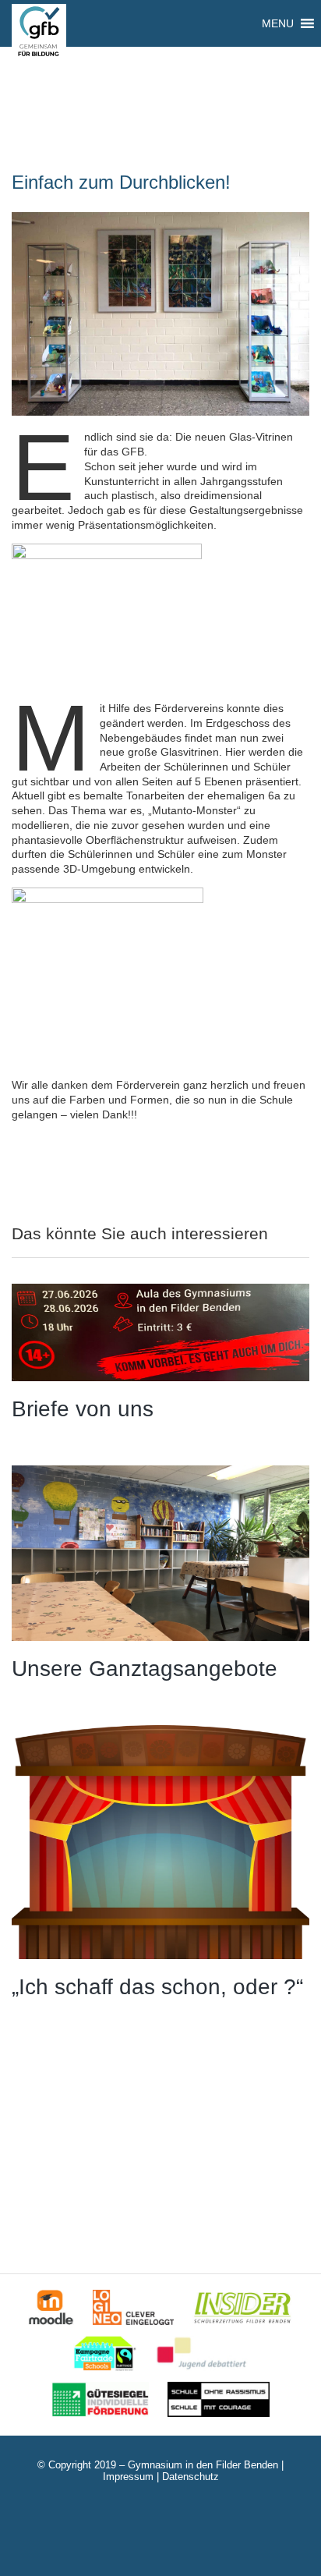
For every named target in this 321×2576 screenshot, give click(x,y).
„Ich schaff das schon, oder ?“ (157, 1987)
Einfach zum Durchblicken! (121, 182)
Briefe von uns (83, 1409)
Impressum (128, 2477)
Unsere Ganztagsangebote (145, 1669)
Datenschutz (190, 2477)
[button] (278, 23)
